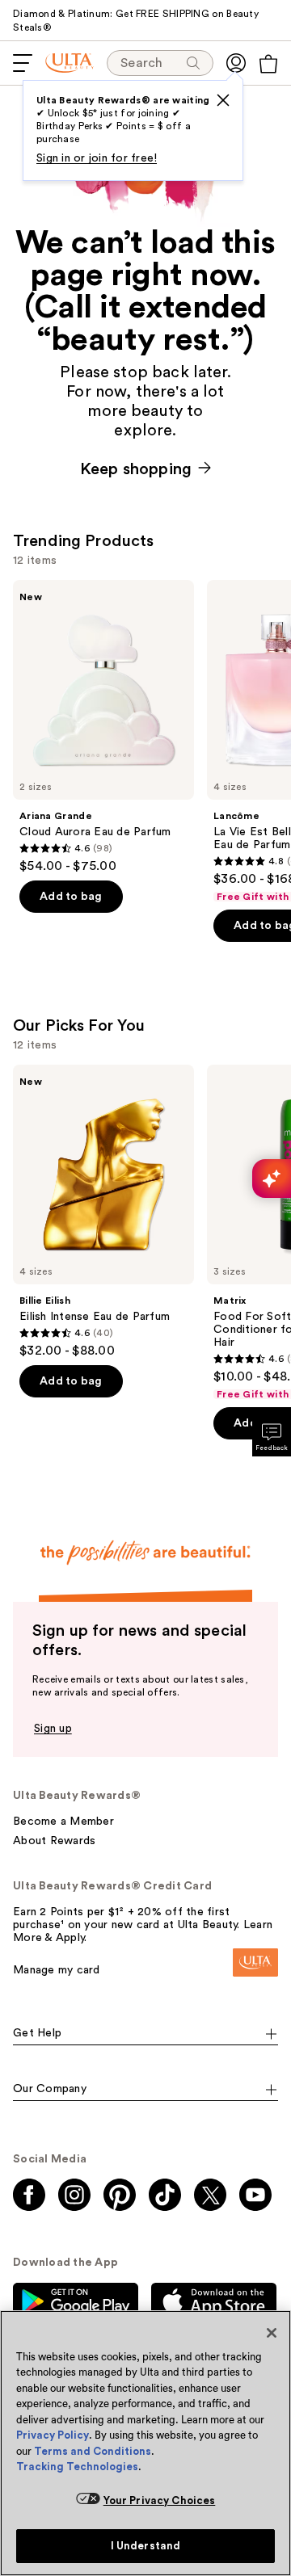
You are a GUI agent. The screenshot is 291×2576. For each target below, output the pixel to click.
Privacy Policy (53, 2435)
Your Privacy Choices (160, 2500)
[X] (223, 100)
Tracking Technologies (77, 2467)
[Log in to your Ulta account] (236, 63)
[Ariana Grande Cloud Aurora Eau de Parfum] (103, 727)
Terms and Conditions (93, 2451)
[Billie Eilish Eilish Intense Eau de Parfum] (103, 1212)
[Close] (272, 2333)
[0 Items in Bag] (268, 64)
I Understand (146, 2546)
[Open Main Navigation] (23, 63)
